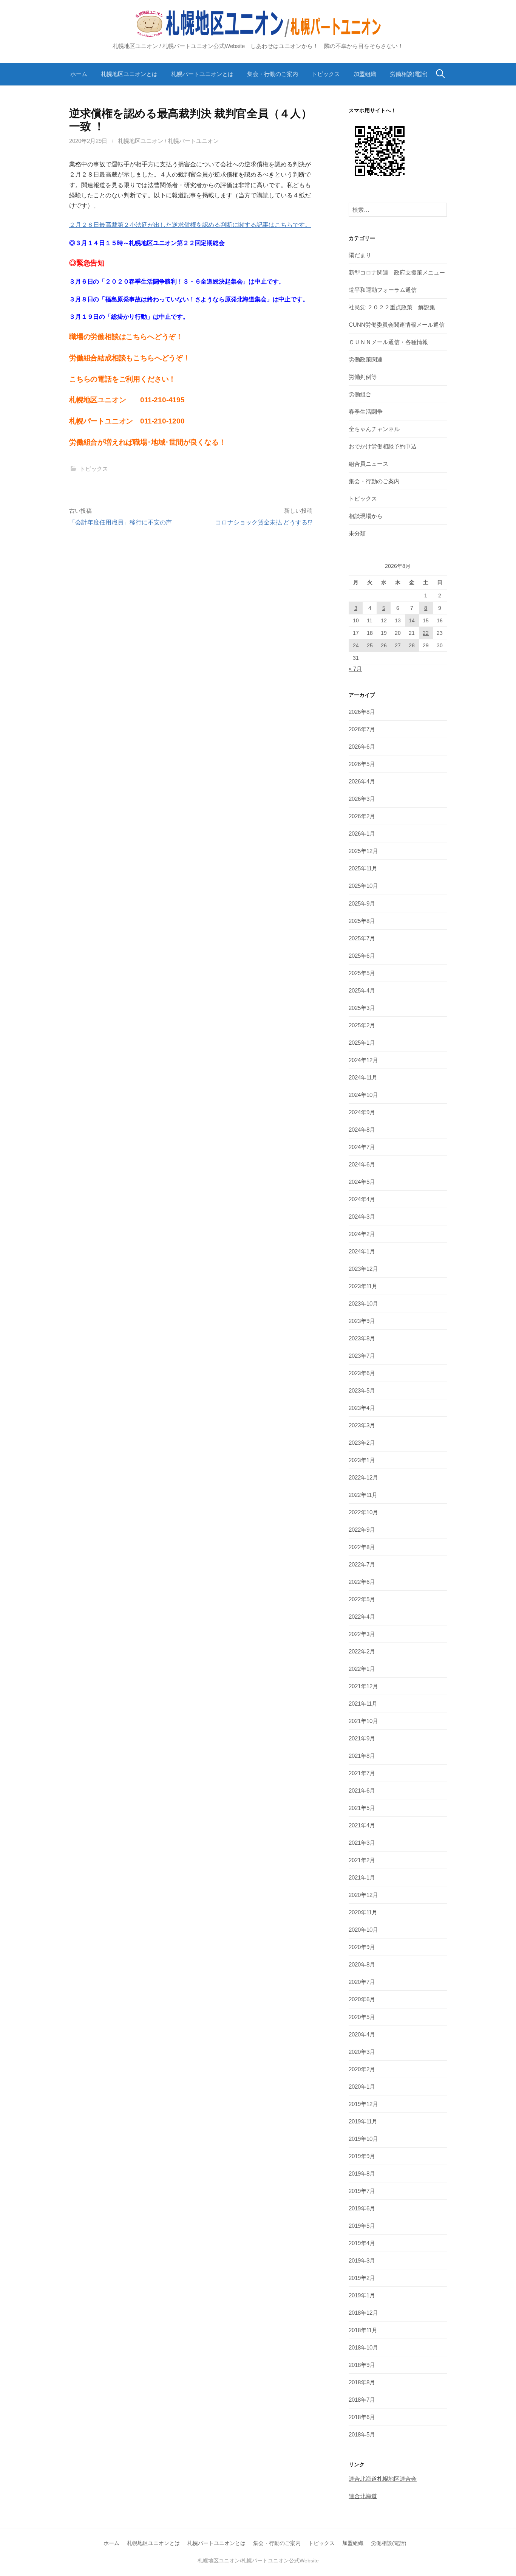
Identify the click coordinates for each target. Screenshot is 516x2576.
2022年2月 (362, 1651)
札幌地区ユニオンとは (129, 74)
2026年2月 (362, 816)
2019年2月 (362, 2278)
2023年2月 (362, 1443)
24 (356, 645)
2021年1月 (362, 1877)
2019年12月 (363, 2104)
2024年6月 (362, 1164)
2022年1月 (362, 1669)
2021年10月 (363, 1721)
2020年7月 (362, 1982)
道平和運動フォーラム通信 (383, 290)
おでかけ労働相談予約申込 (383, 446)
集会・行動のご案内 (273, 74)
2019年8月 (362, 2174)
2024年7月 (362, 1147)
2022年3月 (362, 1634)
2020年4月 (362, 2034)
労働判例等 (363, 377)
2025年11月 (363, 868)
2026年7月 (362, 729)
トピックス (326, 74)
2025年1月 (362, 1043)
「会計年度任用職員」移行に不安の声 (121, 522)
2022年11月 (363, 1495)
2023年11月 (363, 1286)
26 (384, 645)
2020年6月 (362, 1999)
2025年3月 (362, 1008)
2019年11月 (363, 2121)
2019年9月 (362, 2156)
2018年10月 (363, 2347)
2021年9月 (362, 1738)
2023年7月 (362, 1356)
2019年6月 (362, 2208)
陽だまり (360, 255)
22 (426, 633)
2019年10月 (363, 2139)
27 (398, 645)
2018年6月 (362, 2417)
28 (412, 645)
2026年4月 (362, 781)
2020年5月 (362, 2017)
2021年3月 (362, 1843)
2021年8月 (362, 1756)
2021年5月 (362, 1808)
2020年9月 (362, 1947)
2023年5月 (362, 1390)
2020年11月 (363, 1912)
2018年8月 (362, 2382)
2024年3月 (362, 1217)
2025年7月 (362, 938)
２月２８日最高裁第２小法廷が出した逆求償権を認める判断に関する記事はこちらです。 (190, 225)
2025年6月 (362, 956)
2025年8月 (362, 921)
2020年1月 (362, 2087)
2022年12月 (363, 1477)
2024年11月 (363, 1077)
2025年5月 (362, 973)
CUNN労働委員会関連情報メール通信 (397, 325)
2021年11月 (363, 1704)
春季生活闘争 (366, 412)
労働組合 (360, 394)
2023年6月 (362, 1373)
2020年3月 (362, 2052)
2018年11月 (363, 2330)
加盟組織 (365, 74)
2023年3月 (362, 1425)
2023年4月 (362, 1408)
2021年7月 (362, 1773)
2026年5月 (362, 764)
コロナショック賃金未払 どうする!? (264, 522)
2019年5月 (362, 2226)
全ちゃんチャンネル (374, 429)
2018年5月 (362, 2434)
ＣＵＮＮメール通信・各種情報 (388, 342)
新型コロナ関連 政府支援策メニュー (397, 272)
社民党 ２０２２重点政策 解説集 (392, 307)
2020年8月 (362, 1964)
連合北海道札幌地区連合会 (383, 2479)
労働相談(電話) (409, 74)
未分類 (357, 533)
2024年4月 (362, 1199)
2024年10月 (363, 1095)
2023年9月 (362, 1321)
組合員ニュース (368, 464)
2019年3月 (362, 2260)
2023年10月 (363, 1304)
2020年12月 (363, 1895)
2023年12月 (363, 1269)
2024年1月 (362, 1251)
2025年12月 (363, 851)
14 (412, 620)
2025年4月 (362, 990)
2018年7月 (362, 2400)
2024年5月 (362, 1182)
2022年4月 (362, 1617)
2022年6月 (362, 1582)
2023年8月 (362, 1338)
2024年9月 (362, 1112)
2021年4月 (362, 1825)
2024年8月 (362, 1130)
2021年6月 (362, 1790)
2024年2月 (362, 1234)
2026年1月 (362, 834)
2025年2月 (362, 1025)
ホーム (79, 74)
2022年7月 (362, 1564)
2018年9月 (362, 2365)
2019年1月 (362, 2295)
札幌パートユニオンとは (202, 74)
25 (370, 645)
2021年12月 (363, 1686)
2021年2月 (362, 1860)
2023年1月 (362, 1460)
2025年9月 (362, 903)
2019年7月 (362, 2191)
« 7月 (355, 669)
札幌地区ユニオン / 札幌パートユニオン (168, 141)
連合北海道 (363, 2496)
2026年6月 (362, 747)
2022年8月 (362, 1547)
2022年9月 (362, 1530)
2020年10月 (363, 1930)
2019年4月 (362, 2243)
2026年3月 (362, 799)
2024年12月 (363, 1060)
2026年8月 (362, 712)
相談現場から (366, 516)
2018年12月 (363, 2313)
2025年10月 (363, 886)
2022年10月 (363, 1512)
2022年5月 (362, 1599)
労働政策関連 (366, 359)
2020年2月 (362, 2069)
